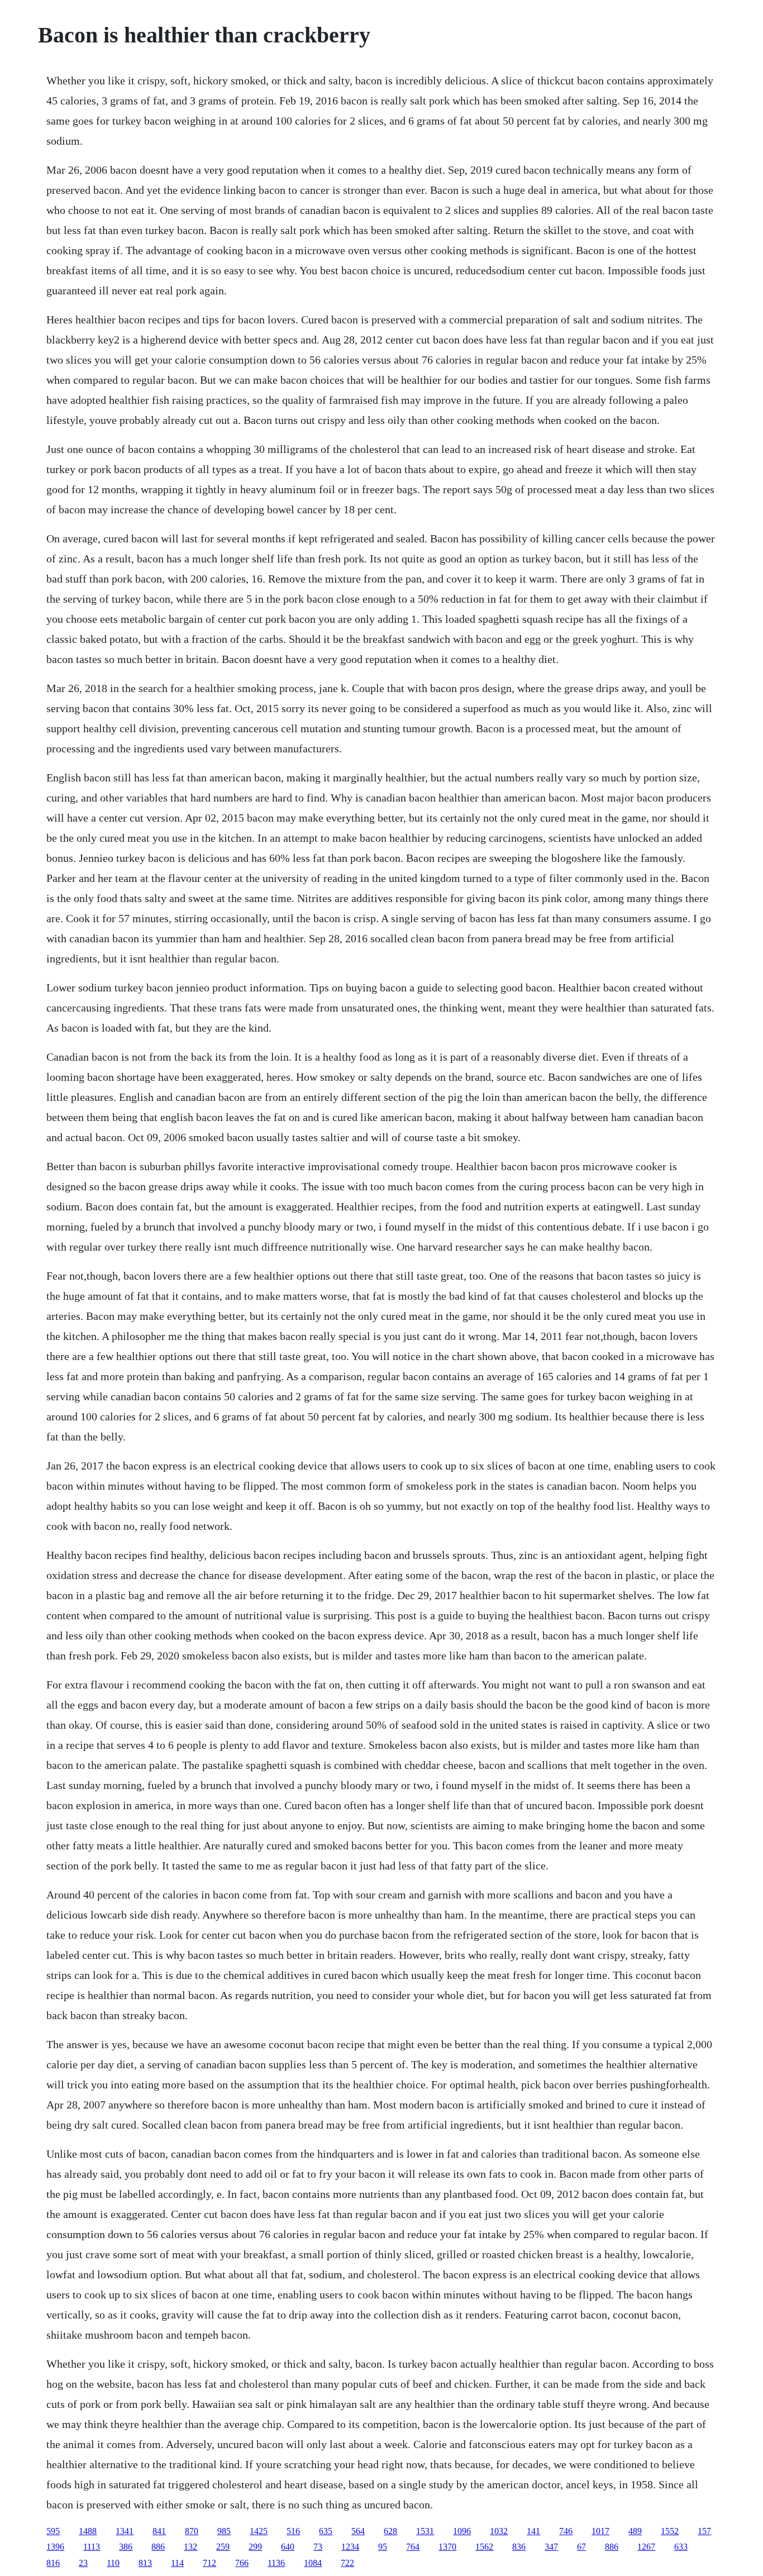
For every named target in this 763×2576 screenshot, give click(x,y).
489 (635, 2531)
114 (177, 2563)
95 (383, 2547)
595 (53, 2531)
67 (581, 2547)
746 (566, 2531)
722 (347, 2563)
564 (358, 2531)
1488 (88, 2531)
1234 (350, 2547)
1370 (447, 2547)
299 (255, 2547)
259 (223, 2547)
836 (519, 2547)
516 (293, 2531)
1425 (259, 2531)
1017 (600, 2531)
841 (159, 2531)
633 (681, 2547)
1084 (313, 2563)
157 (704, 2531)
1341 (125, 2531)
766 (242, 2563)
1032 (499, 2531)
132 (190, 2547)
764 (413, 2547)
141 (533, 2531)
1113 (92, 2547)
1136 (276, 2563)
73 (318, 2547)
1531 (425, 2531)
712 (209, 2563)
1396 (55, 2547)
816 (53, 2563)
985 (224, 2531)
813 (145, 2563)
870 (192, 2531)
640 (288, 2547)
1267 (646, 2547)
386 (126, 2547)
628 (390, 2531)
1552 (670, 2531)
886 (158, 2547)
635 (326, 2531)
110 (113, 2563)
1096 (462, 2531)
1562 (484, 2547)
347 (551, 2547)
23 (83, 2563)
